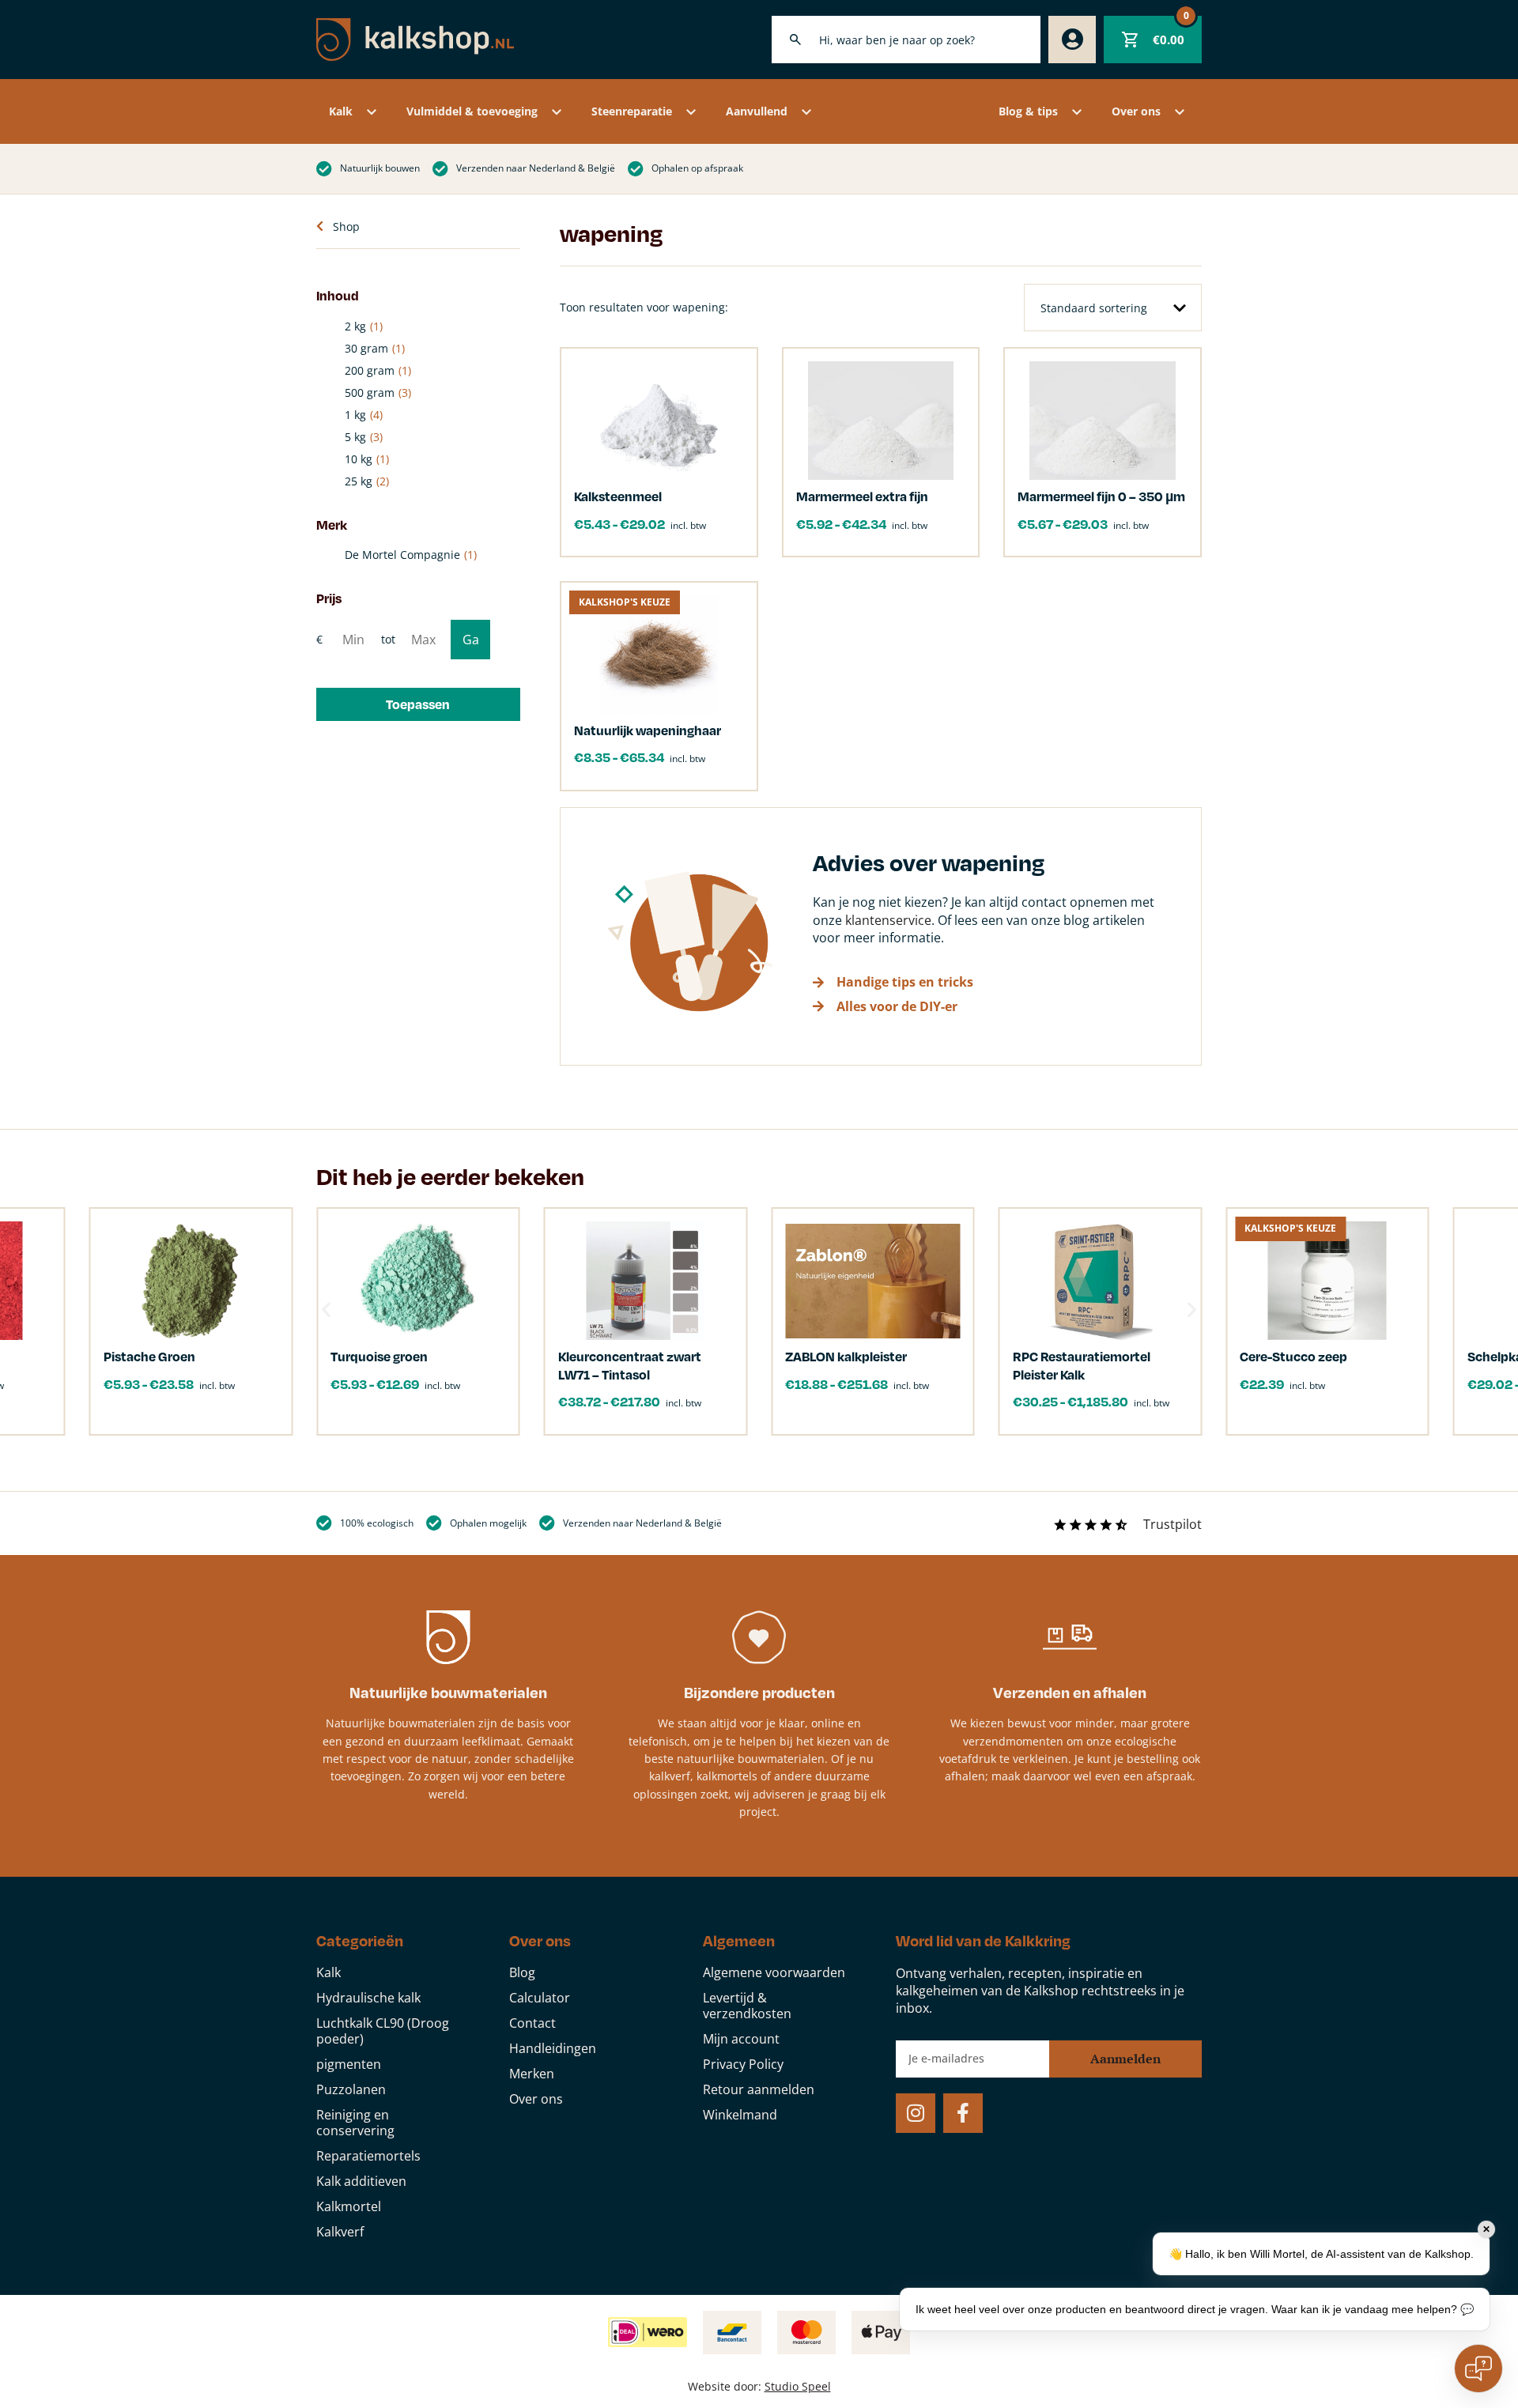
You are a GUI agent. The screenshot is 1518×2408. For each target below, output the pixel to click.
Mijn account (741, 2039)
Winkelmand (740, 2115)
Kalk (341, 111)
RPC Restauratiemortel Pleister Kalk (1082, 1365)
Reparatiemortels (368, 2156)
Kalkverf (340, 2232)
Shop (346, 226)
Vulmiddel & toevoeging (472, 111)
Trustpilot (1172, 1524)
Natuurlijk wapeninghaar (648, 730)
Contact (532, 2023)
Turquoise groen (379, 1356)
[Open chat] (1478, 2368)
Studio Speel (798, 2386)
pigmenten (349, 2064)
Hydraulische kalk (368, 1998)
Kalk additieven (361, 2181)
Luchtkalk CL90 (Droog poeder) (383, 2031)
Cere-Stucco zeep (1293, 1356)
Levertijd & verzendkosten (747, 2006)
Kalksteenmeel (618, 496)
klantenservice (888, 920)
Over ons (1136, 111)
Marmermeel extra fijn (862, 496)
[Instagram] (916, 2113)
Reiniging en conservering (355, 2123)
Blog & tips (1028, 111)
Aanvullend (757, 111)
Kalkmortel (349, 2206)
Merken (532, 2074)
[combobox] (906, 40)
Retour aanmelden (759, 2089)
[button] (418, 704)
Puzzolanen (351, 2089)
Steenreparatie (632, 111)
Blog (522, 1972)
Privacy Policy (743, 2064)
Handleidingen (553, 2048)
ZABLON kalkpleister (846, 1356)
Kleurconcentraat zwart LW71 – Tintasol (630, 1365)
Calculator (540, 1998)
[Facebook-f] (963, 2113)
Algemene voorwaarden (774, 1972)
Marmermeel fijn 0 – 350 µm (1101, 496)
